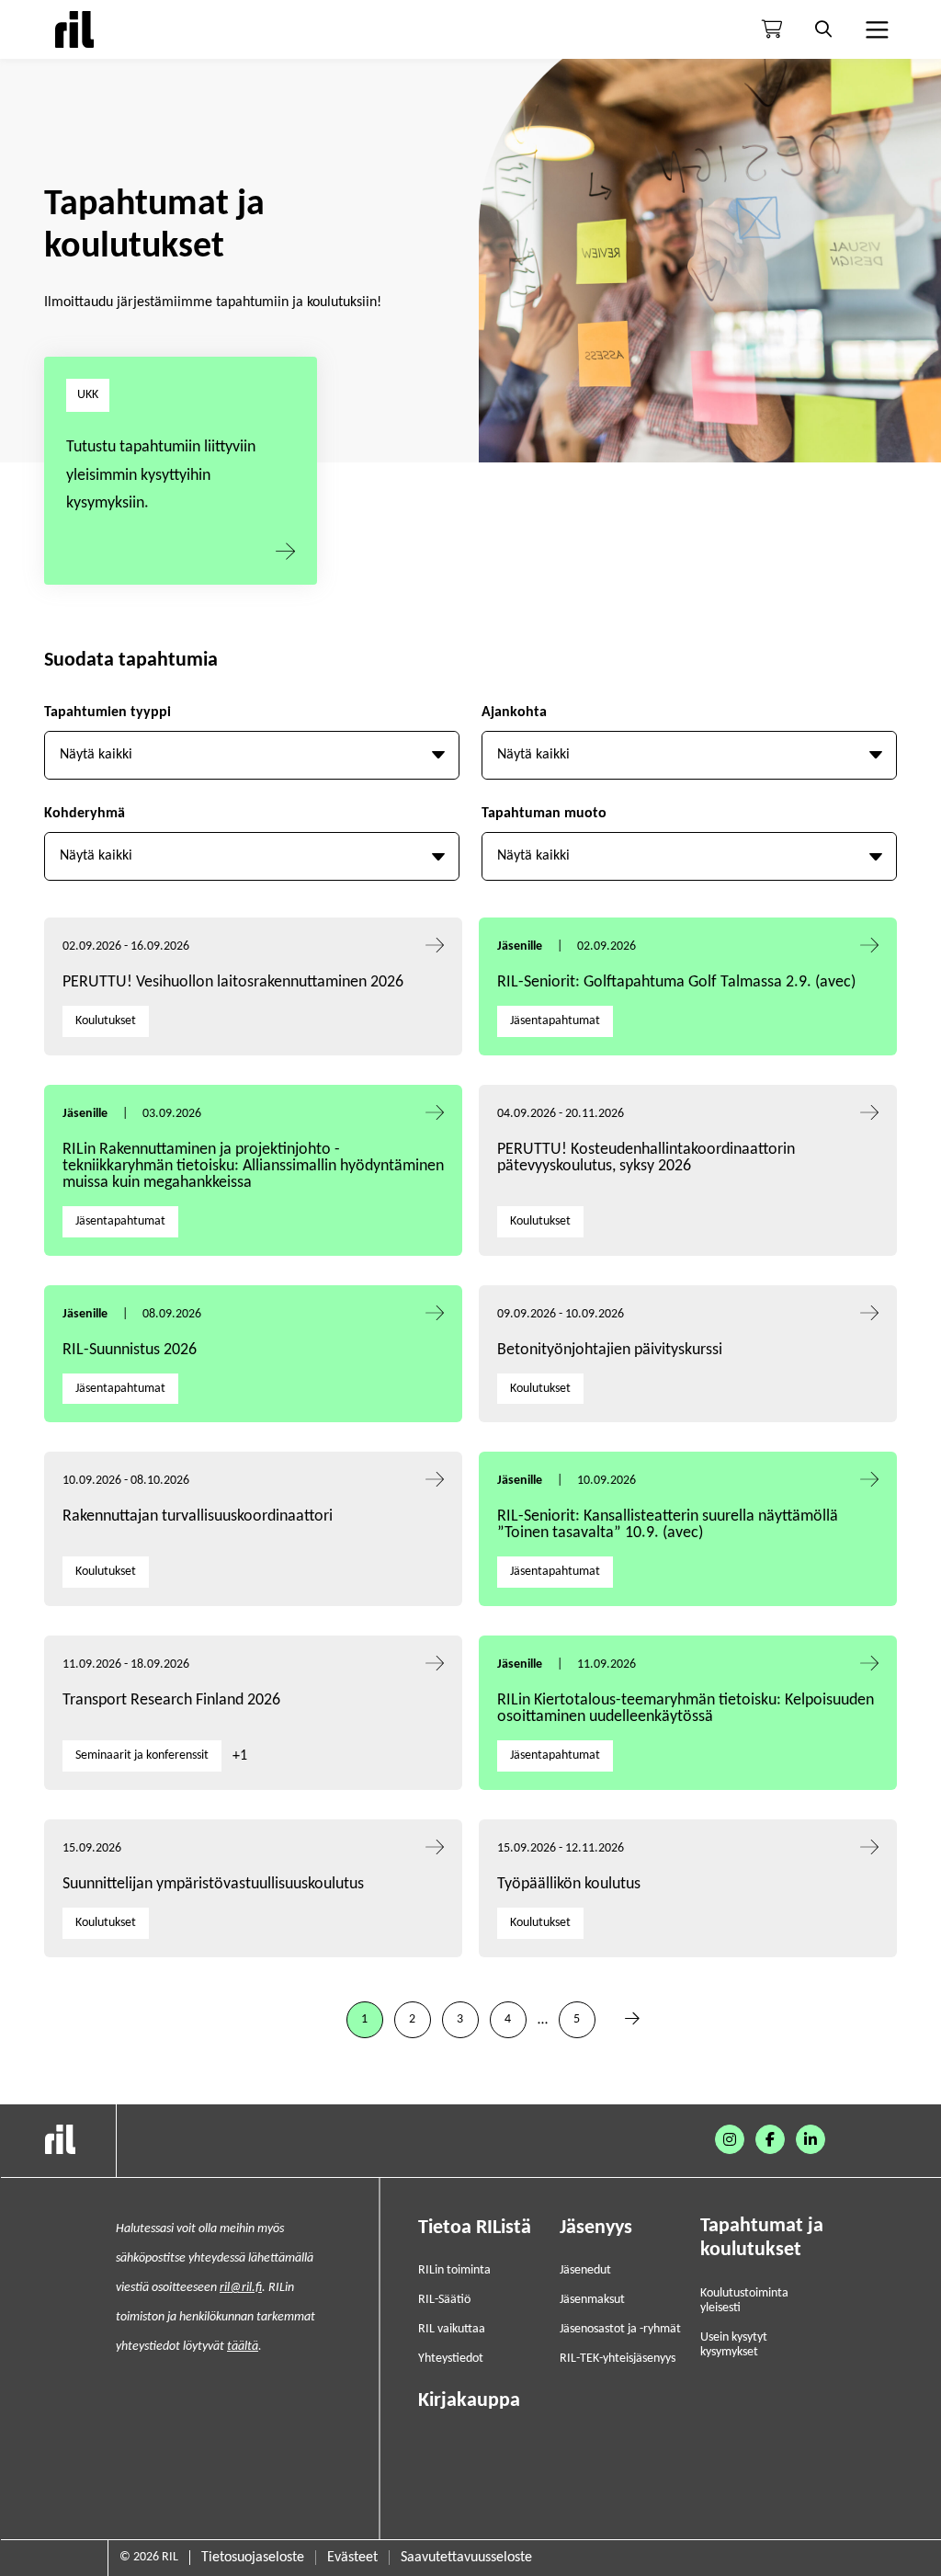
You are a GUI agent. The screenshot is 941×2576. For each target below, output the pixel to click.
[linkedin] (811, 2139)
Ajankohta (514, 712)
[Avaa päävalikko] (875, 29)
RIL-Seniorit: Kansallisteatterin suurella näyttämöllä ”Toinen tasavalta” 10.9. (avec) (668, 1525)
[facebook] (770, 2139)
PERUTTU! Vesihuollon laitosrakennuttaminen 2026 (233, 982)
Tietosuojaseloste (253, 2558)
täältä (243, 2347)
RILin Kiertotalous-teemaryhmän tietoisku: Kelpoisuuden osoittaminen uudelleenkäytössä (686, 1709)
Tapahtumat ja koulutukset (762, 2238)
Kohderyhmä (85, 814)
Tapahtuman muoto (544, 814)
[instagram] (730, 2139)
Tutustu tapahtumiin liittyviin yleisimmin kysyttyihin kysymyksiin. (161, 475)
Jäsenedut (585, 2270)
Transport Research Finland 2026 (171, 1700)
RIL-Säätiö (444, 2300)
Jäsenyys (596, 2228)
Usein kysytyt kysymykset (734, 2345)
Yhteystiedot (451, 2359)
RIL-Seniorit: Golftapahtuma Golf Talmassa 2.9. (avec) (676, 982)
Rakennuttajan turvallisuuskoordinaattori (198, 1516)
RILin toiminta (454, 2270)
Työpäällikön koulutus (569, 1884)
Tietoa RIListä (475, 2228)
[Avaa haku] (823, 29)
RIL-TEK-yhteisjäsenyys (618, 2359)
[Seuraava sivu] (632, 2020)
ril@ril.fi (241, 2288)
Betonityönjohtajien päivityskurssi (612, 1350)
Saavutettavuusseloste (466, 2558)
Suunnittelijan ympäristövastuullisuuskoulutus (213, 1884)
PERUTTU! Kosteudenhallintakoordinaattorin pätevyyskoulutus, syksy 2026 (646, 1158)
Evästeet (352, 2558)
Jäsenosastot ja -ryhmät (620, 2329)
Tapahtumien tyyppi (108, 712)
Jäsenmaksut (592, 2300)
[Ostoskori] (772, 29)
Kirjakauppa (469, 2401)
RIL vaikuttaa (452, 2329)
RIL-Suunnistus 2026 (130, 1350)
